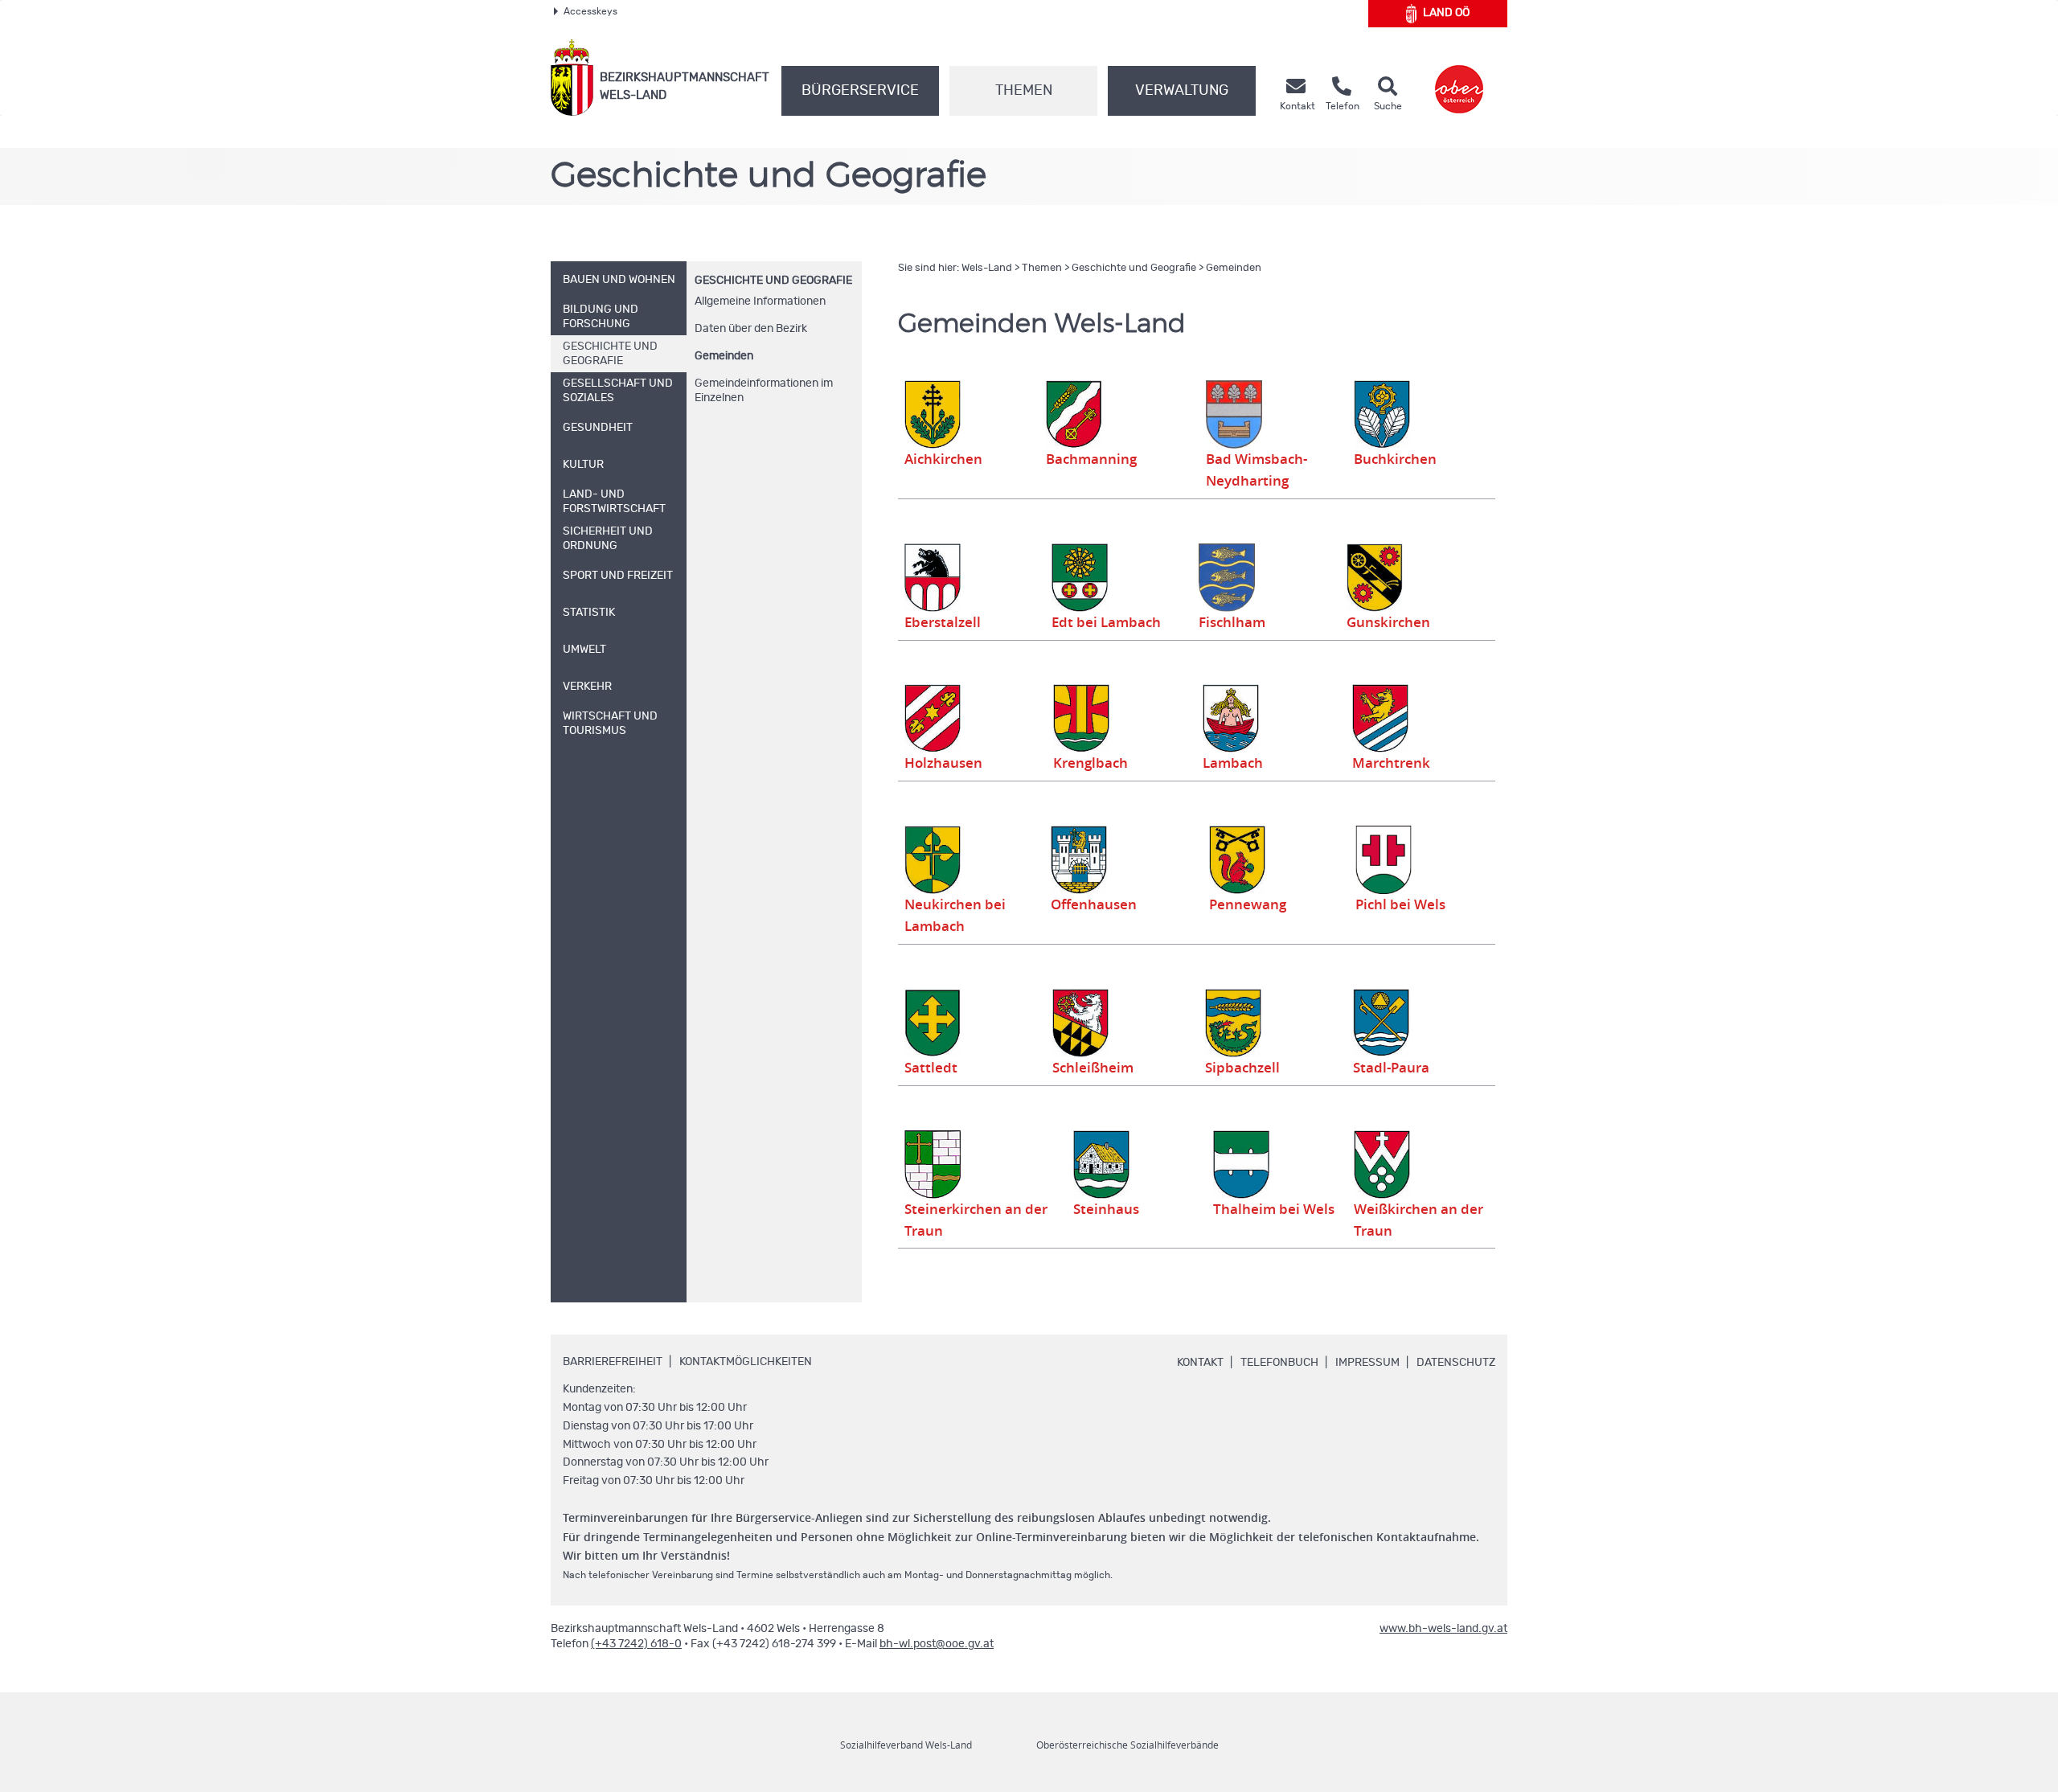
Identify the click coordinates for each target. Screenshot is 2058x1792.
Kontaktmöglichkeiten (746, 1362)
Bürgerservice (860, 91)
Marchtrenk (1391, 763)
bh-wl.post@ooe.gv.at (937, 1644)
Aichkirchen (943, 459)
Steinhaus (1106, 1209)
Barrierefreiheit (613, 1362)
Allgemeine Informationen (760, 301)
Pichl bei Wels (1400, 904)
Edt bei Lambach (1106, 622)
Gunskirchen (1388, 622)
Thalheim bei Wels (1274, 1209)
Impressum (1367, 1363)
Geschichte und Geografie (773, 281)
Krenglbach (1090, 763)
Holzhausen (943, 763)
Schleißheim (1093, 1068)
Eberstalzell (943, 622)
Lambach (1233, 763)
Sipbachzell (1242, 1068)
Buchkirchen (1395, 459)
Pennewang (1248, 904)
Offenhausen (1094, 904)
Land (1446, 13)
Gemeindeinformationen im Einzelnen (764, 391)
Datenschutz (1456, 1363)
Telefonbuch (1279, 1363)
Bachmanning (1091, 459)
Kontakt (1200, 1363)
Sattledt (931, 1068)
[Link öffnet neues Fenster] (1459, 78)
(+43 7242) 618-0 (636, 1644)
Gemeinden (724, 356)
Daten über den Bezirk (751, 329)
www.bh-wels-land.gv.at (1443, 1629)
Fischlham (1232, 622)
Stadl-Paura (1391, 1068)
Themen (1024, 91)
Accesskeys (590, 11)
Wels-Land (987, 268)
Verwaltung (1182, 91)
